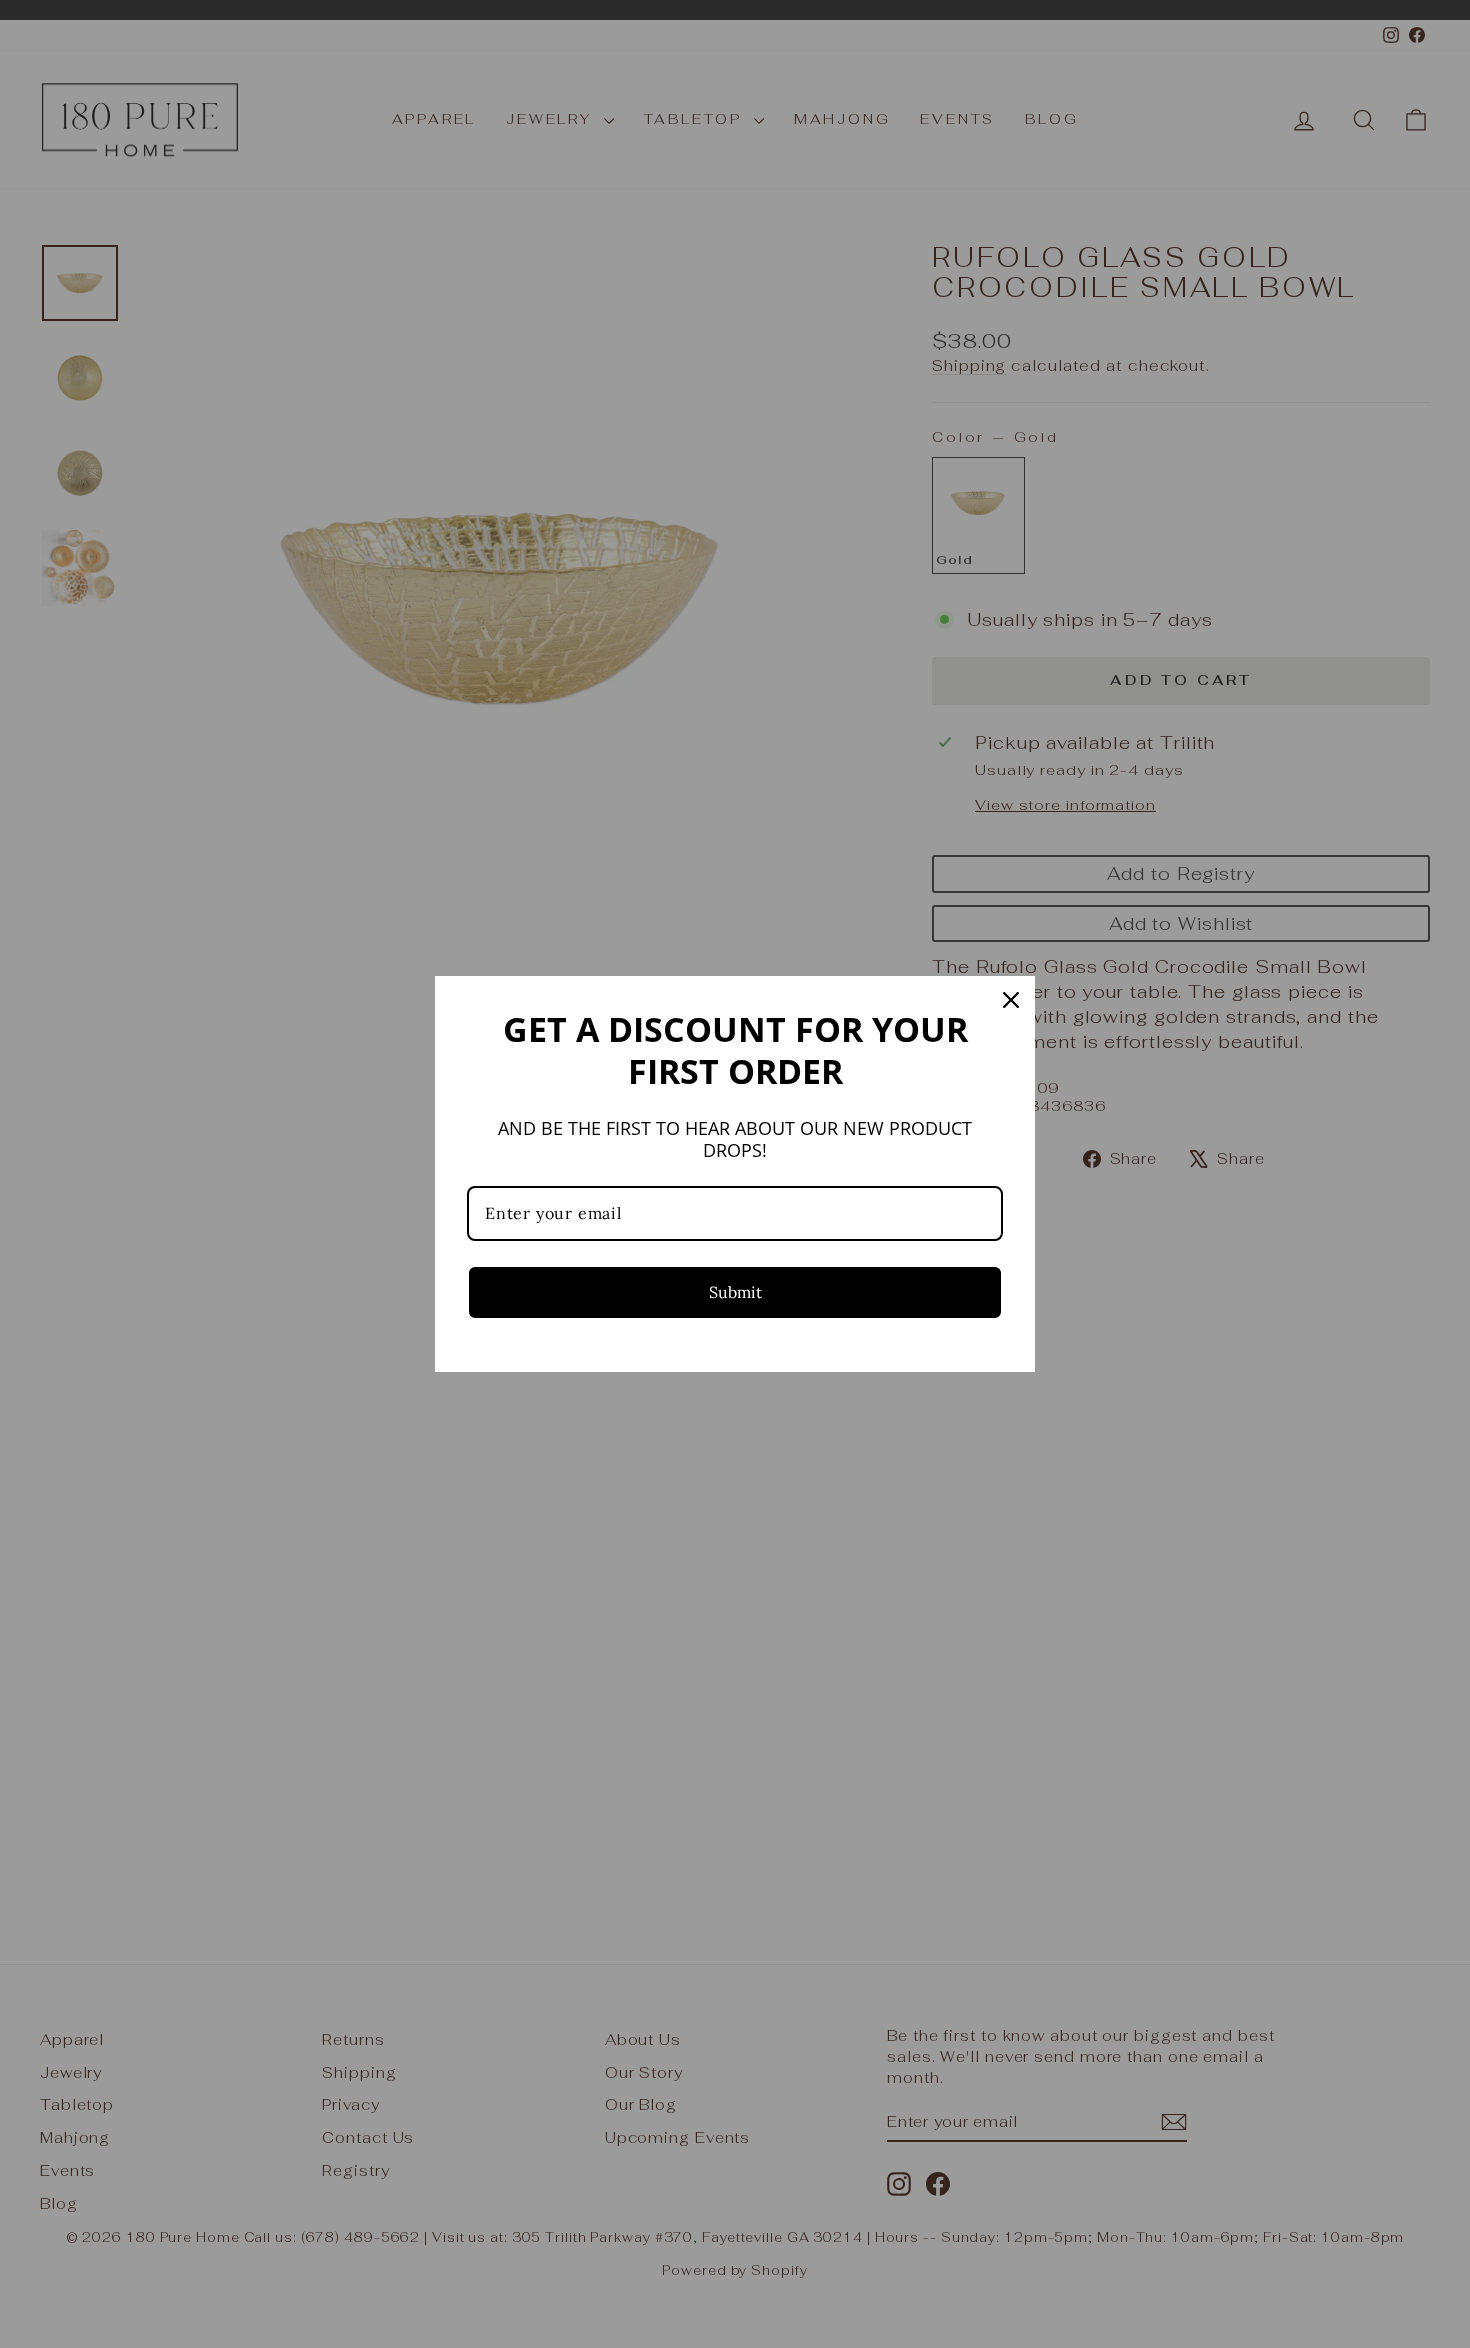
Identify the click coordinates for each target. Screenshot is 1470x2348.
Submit (735, 1292)
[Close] (1011, 1000)
